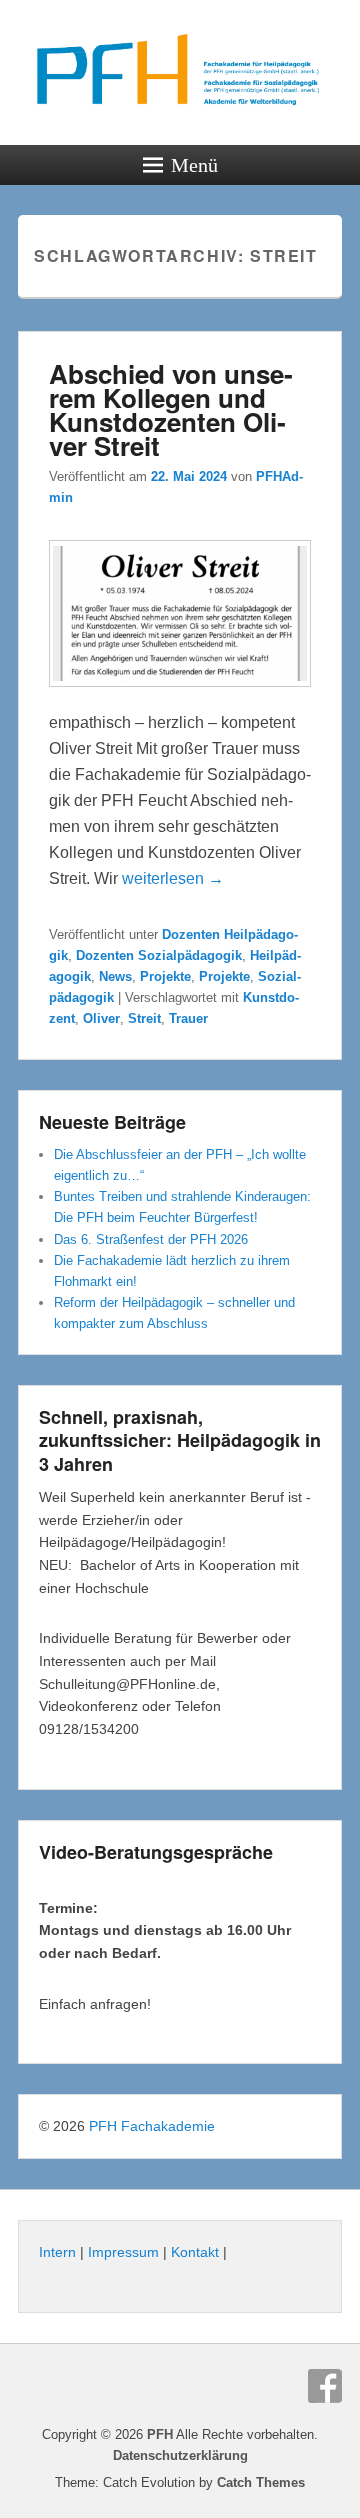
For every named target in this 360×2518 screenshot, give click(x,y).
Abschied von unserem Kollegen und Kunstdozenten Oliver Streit (171, 409)
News (115, 976)
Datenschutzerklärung (180, 2455)
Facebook (325, 2386)
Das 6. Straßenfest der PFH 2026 (151, 1239)
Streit (144, 1018)
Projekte (165, 976)
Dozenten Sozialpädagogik (159, 955)
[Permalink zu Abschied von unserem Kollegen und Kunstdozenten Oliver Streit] (180, 696)
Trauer (188, 1018)
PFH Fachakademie (152, 2126)
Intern (57, 2252)
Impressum (123, 2252)
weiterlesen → (173, 878)
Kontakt (195, 2252)
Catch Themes (261, 2482)
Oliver (101, 1018)
